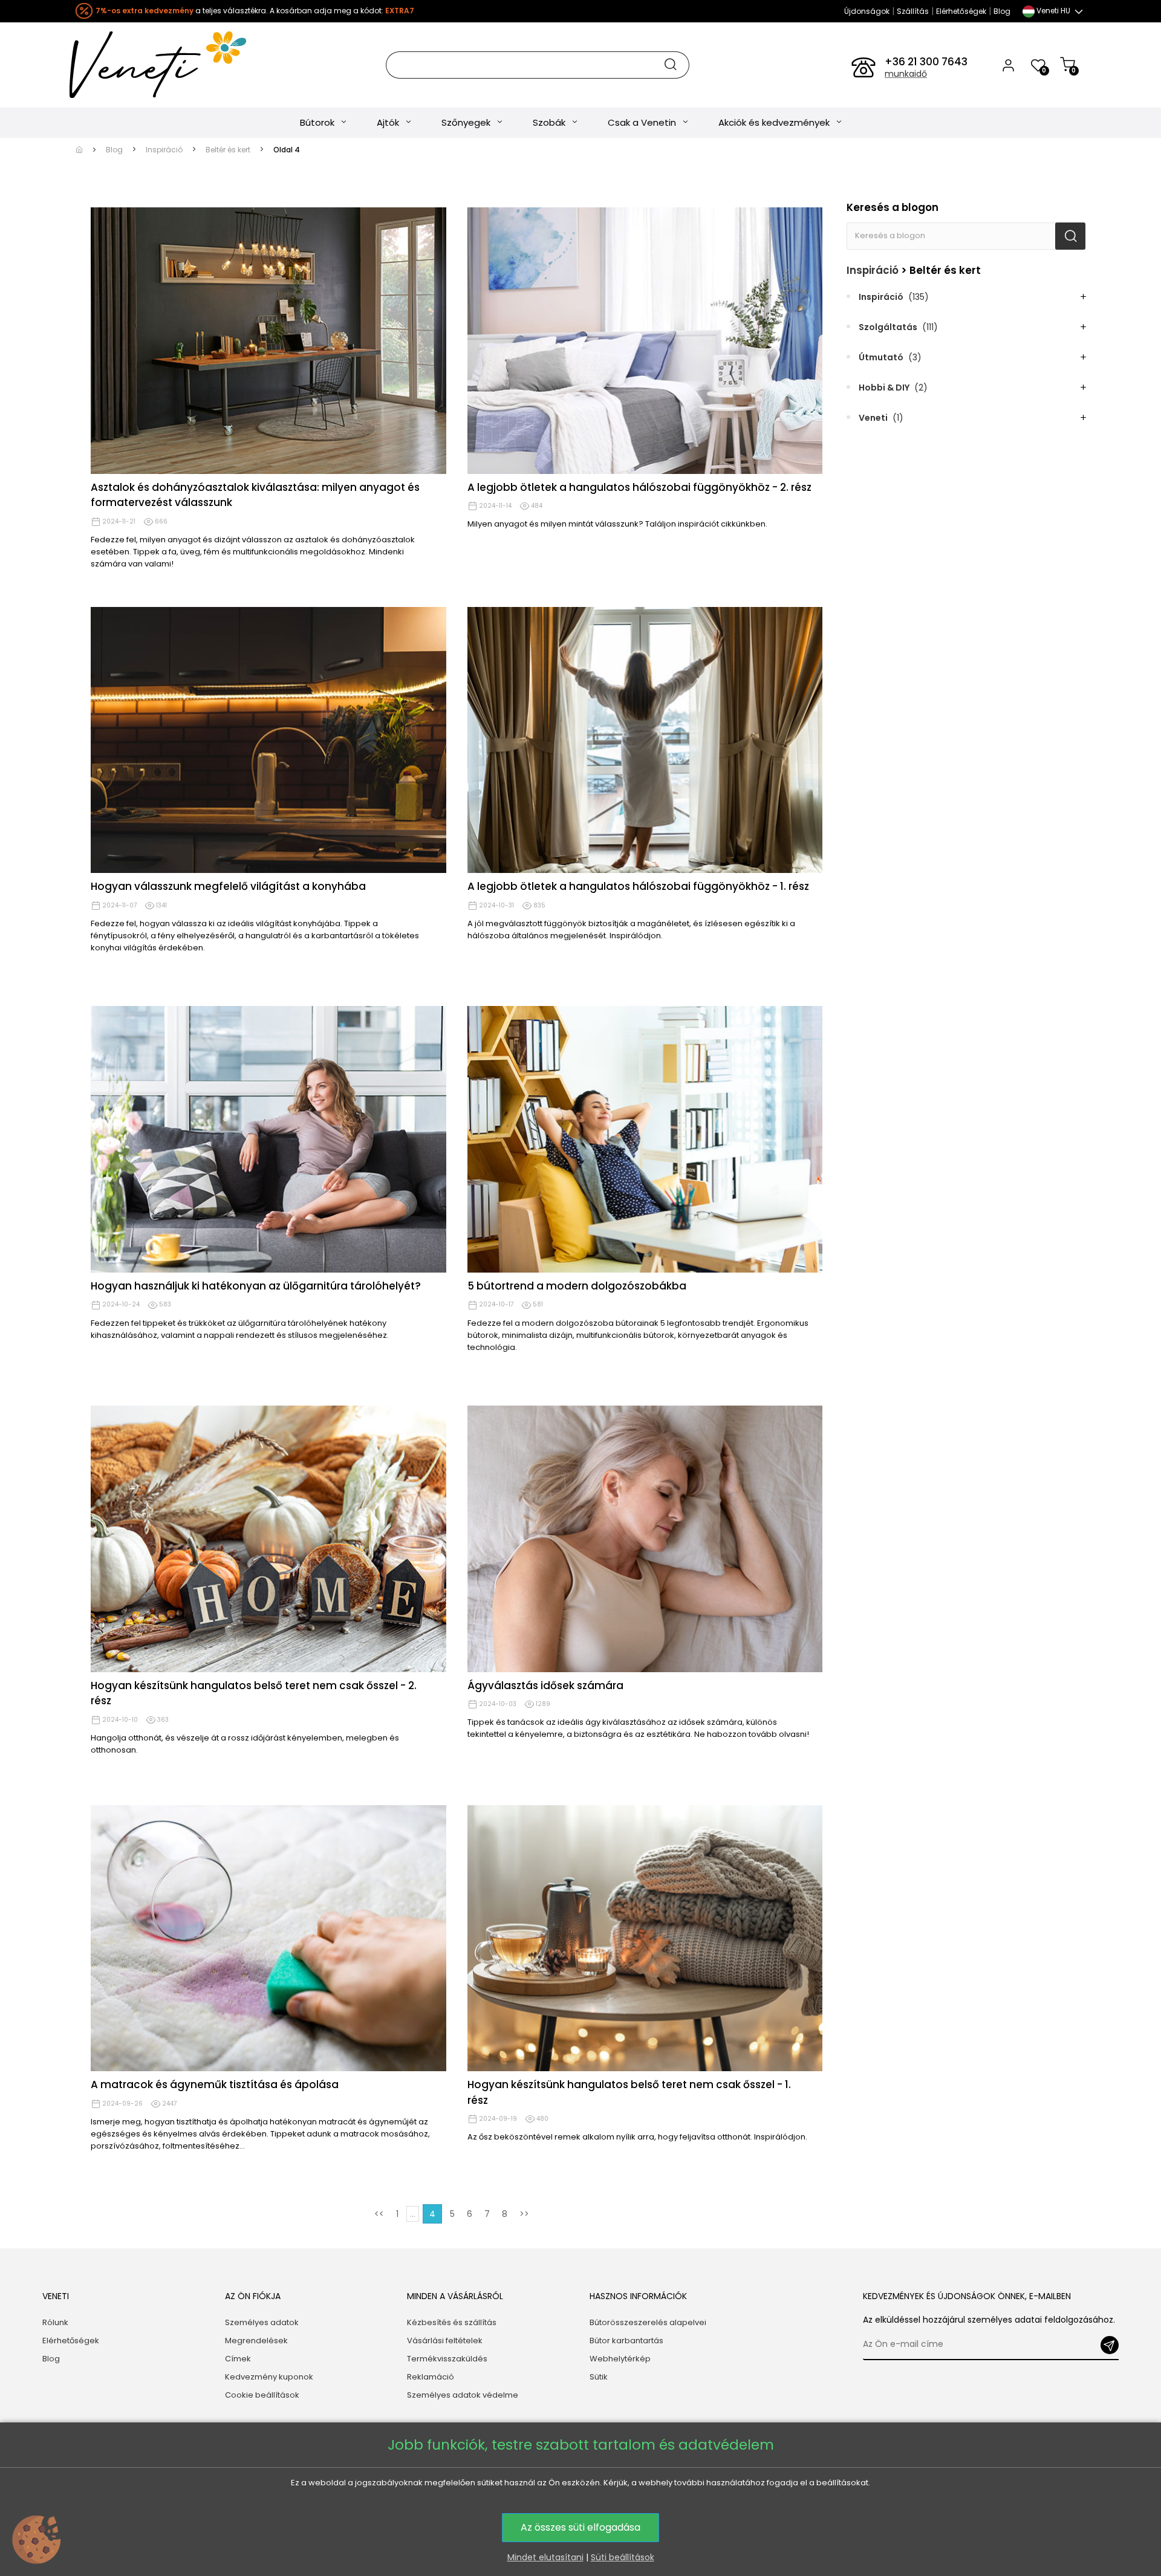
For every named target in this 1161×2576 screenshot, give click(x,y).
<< (379, 2214)
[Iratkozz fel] (1110, 2345)
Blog (1002, 11)
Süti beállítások (623, 2557)
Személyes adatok (262, 2322)
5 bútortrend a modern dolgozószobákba (577, 1286)
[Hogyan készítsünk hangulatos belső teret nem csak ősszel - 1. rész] (645, 1938)
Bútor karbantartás (626, 2341)
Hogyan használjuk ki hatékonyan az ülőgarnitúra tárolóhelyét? (256, 1286)
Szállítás (913, 11)
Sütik (599, 2377)
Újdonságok (867, 11)
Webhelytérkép (620, 2359)
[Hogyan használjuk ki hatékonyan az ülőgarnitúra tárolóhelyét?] (268, 1139)
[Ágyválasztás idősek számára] (645, 1539)
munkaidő (906, 74)
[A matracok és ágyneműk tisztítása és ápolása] (268, 1938)
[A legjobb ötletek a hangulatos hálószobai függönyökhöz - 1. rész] (645, 740)
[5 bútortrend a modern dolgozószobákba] (645, 1139)
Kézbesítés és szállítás (452, 2322)
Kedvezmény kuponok (269, 2377)
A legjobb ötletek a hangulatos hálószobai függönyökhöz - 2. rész (639, 487)
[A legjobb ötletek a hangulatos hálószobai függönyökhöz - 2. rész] (645, 341)
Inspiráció (873, 270)
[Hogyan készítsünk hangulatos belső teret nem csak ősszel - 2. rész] (268, 1539)
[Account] (1008, 65)
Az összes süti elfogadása (580, 2527)
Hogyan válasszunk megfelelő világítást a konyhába (228, 886)
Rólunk (55, 2322)
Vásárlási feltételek (445, 2341)
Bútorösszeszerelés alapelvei (648, 2322)
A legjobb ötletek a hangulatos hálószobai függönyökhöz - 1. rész (638, 886)
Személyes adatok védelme (463, 2395)
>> (524, 2214)
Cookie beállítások (262, 2395)
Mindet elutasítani (545, 2557)
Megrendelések (256, 2341)
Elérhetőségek (961, 11)
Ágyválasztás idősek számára (545, 1685)
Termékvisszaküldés (447, 2359)
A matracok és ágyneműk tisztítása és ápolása (215, 2084)
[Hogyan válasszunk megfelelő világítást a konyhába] (268, 740)
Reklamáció (431, 2377)
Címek (238, 2359)
